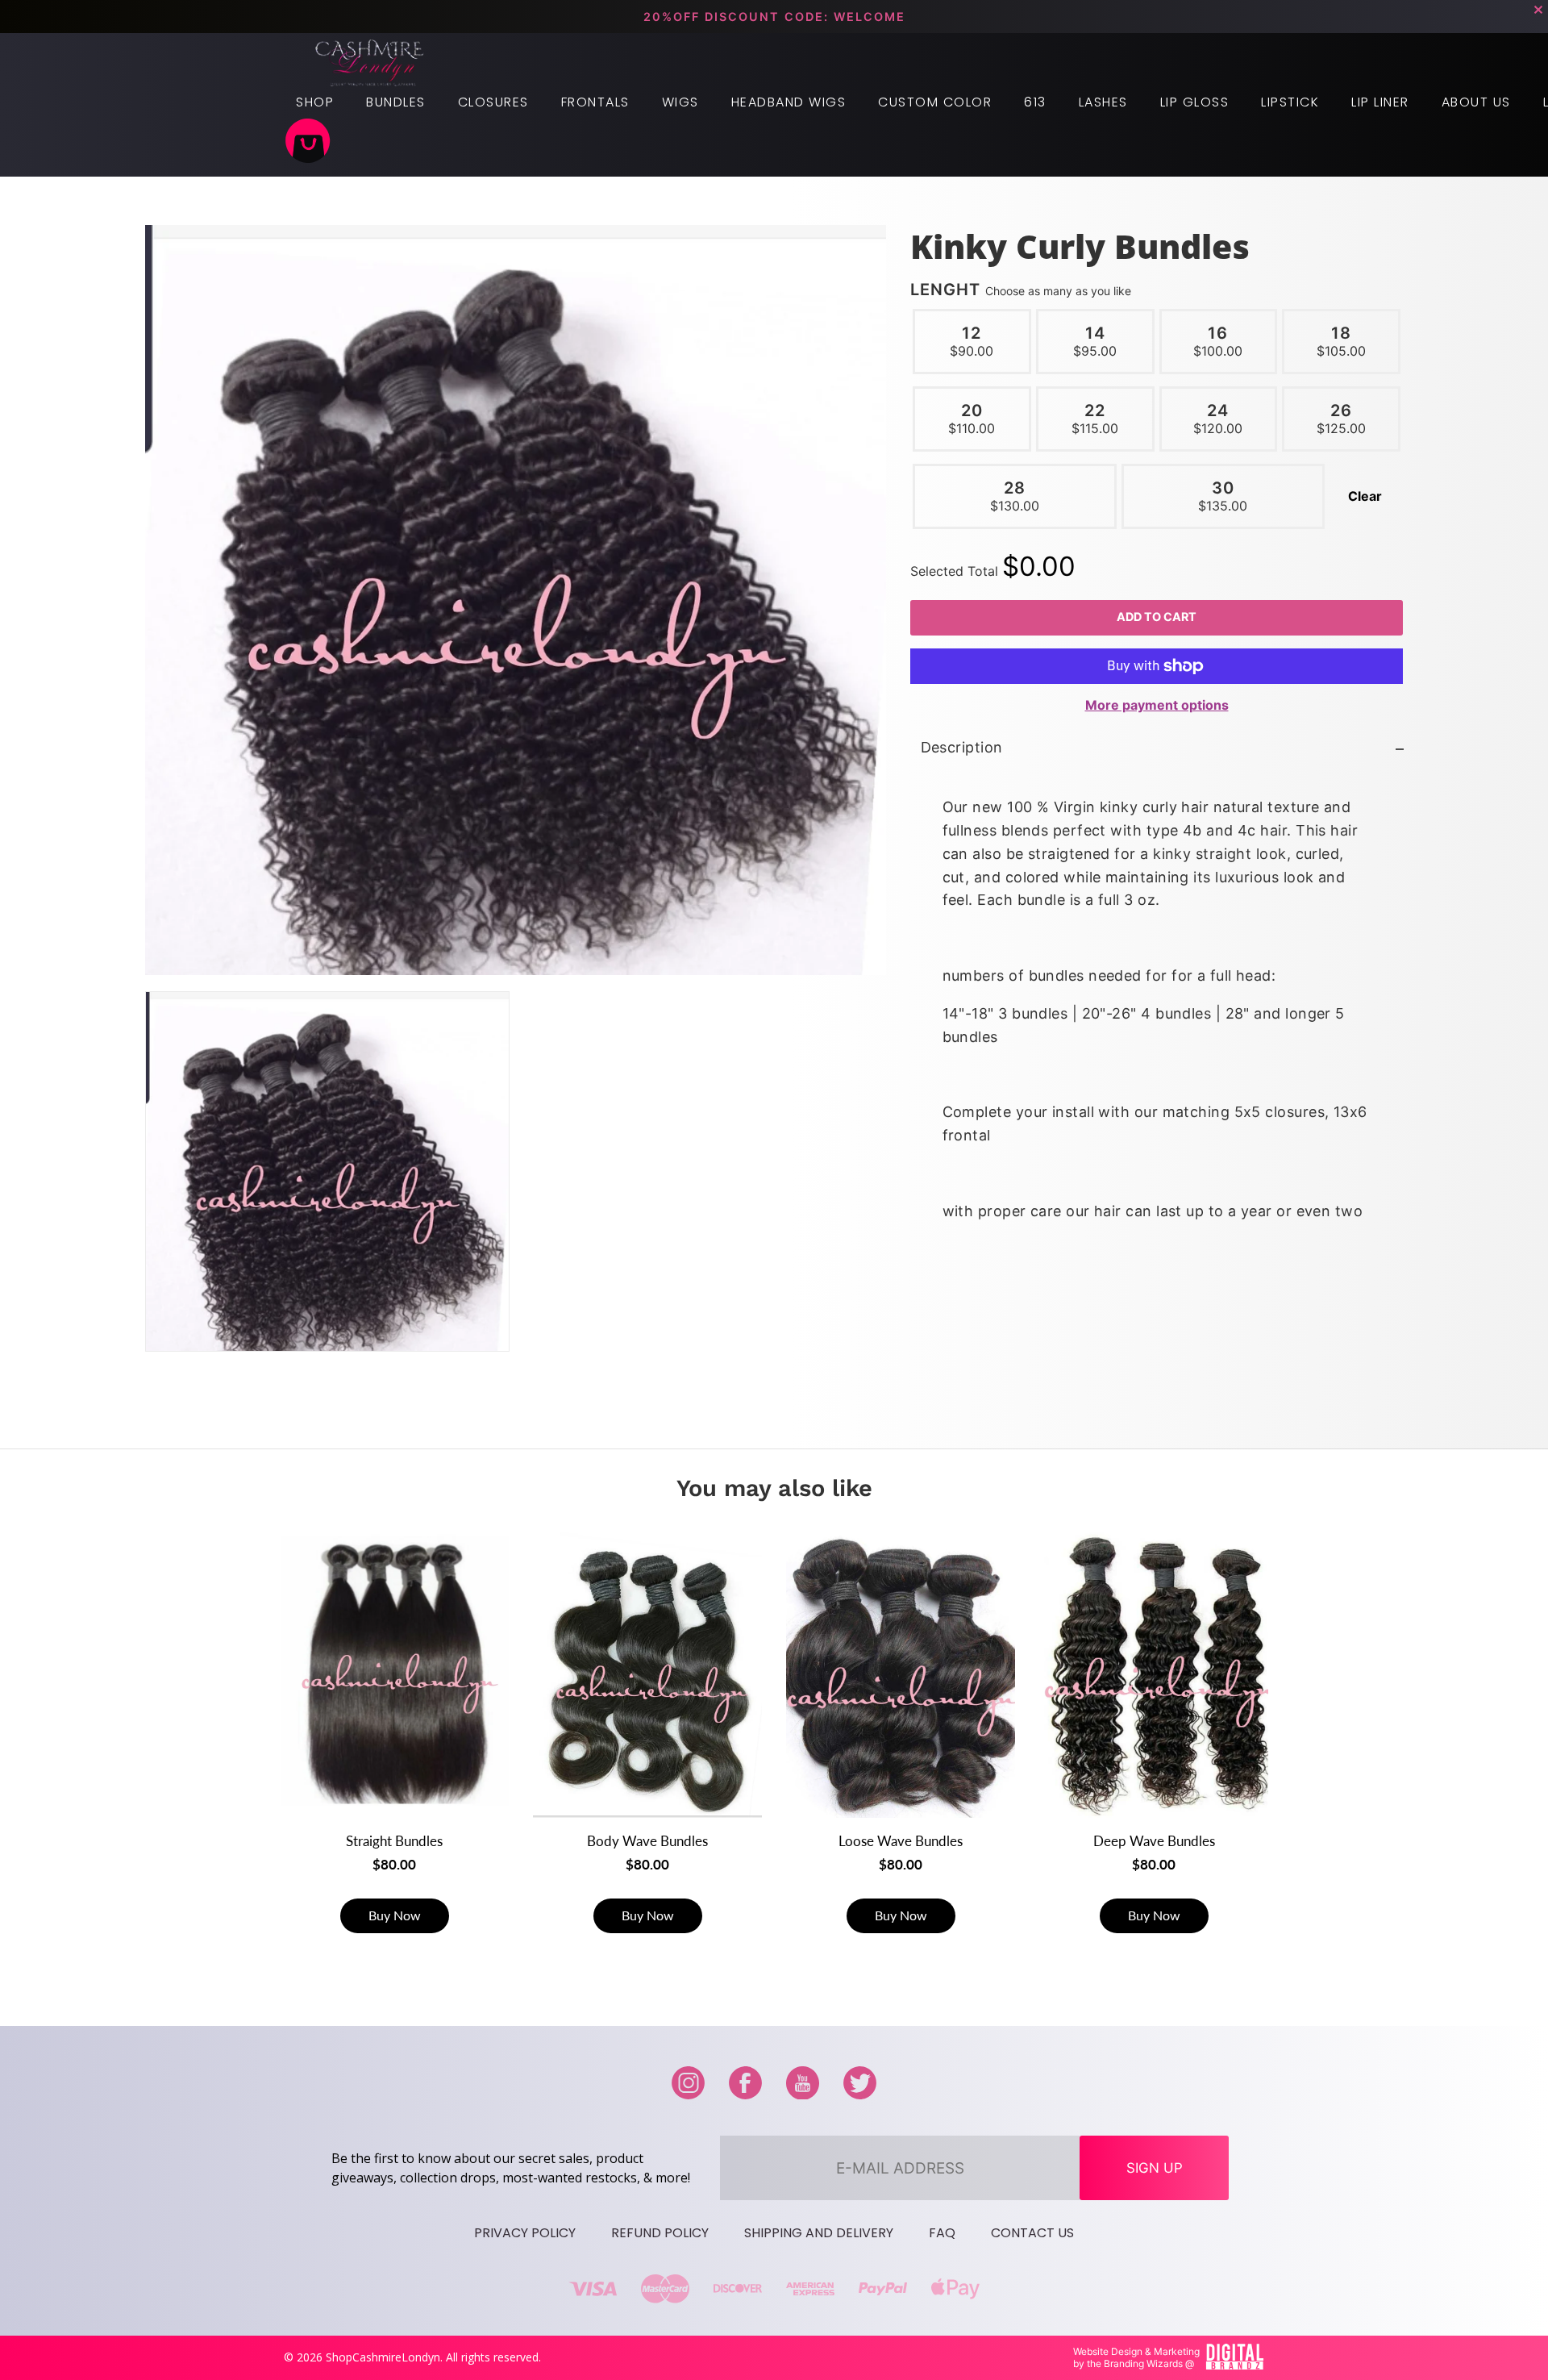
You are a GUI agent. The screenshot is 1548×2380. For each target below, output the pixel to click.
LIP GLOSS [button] (1195, 102)
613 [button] (1035, 102)
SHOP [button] (315, 102)
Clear (1365, 496)
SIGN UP (1155, 2168)
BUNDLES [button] (396, 102)
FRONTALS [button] (595, 102)
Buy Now (395, 1915)
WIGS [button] (680, 102)
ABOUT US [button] (1476, 102)
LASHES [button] (1103, 102)
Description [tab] (961, 747)
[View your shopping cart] (308, 143)
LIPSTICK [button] (1290, 102)
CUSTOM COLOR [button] (935, 102)
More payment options (1156, 704)
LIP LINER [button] (1380, 102)
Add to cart (1157, 617)
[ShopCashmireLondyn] (370, 63)
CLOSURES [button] (493, 102)
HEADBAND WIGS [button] (789, 102)
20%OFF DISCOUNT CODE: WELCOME (774, 17)
